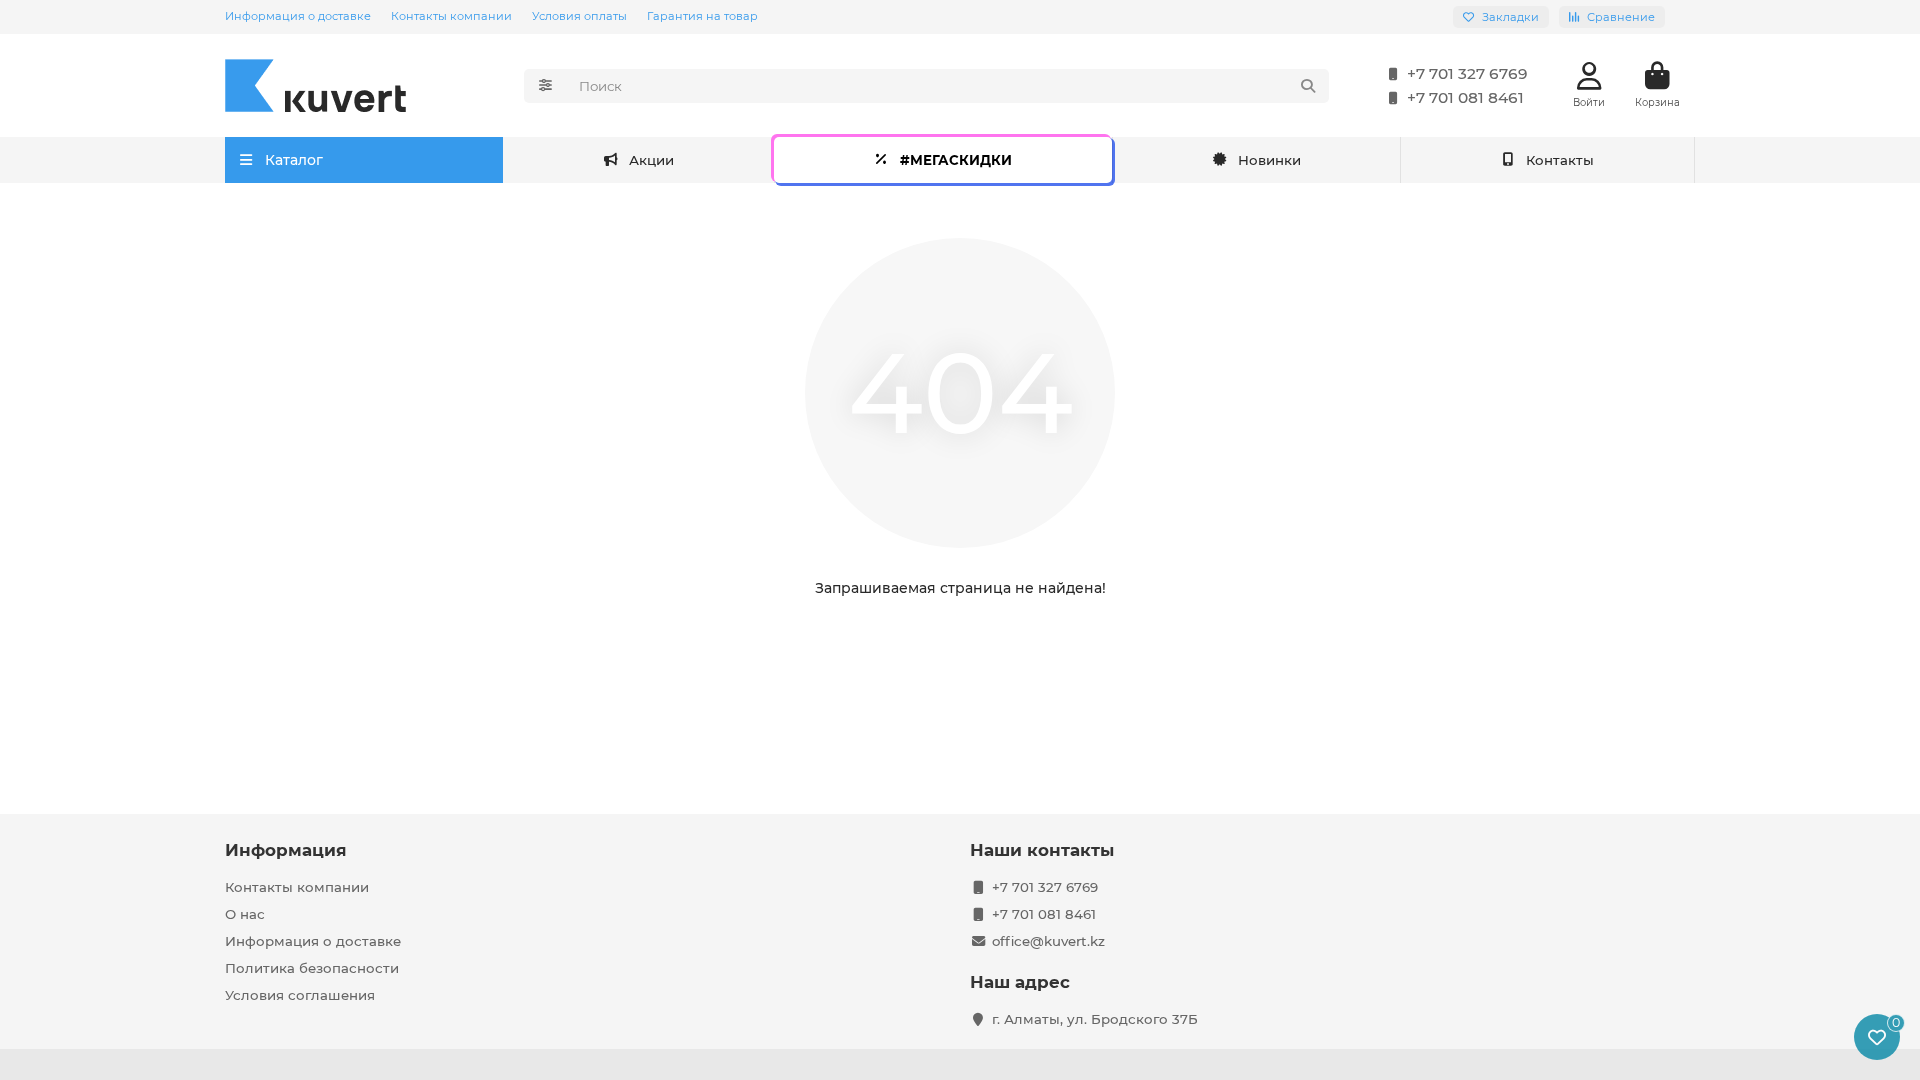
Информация (286, 850)
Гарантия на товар (702, 16)
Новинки (1269, 160)
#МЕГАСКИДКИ (956, 160)
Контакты (1560, 160)
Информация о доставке (298, 16)
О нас (245, 914)
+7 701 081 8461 (1465, 97)
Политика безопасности (312, 968)
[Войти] (1589, 76)
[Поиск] (1308, 86)
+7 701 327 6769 (1467, 73)
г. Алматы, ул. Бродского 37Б (1095, 1019)
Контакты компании (451, 16)
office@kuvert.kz (1048, 941)
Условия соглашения (300, 995)
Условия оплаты (579, 16)
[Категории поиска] (545, 86)
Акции (651, 160)
